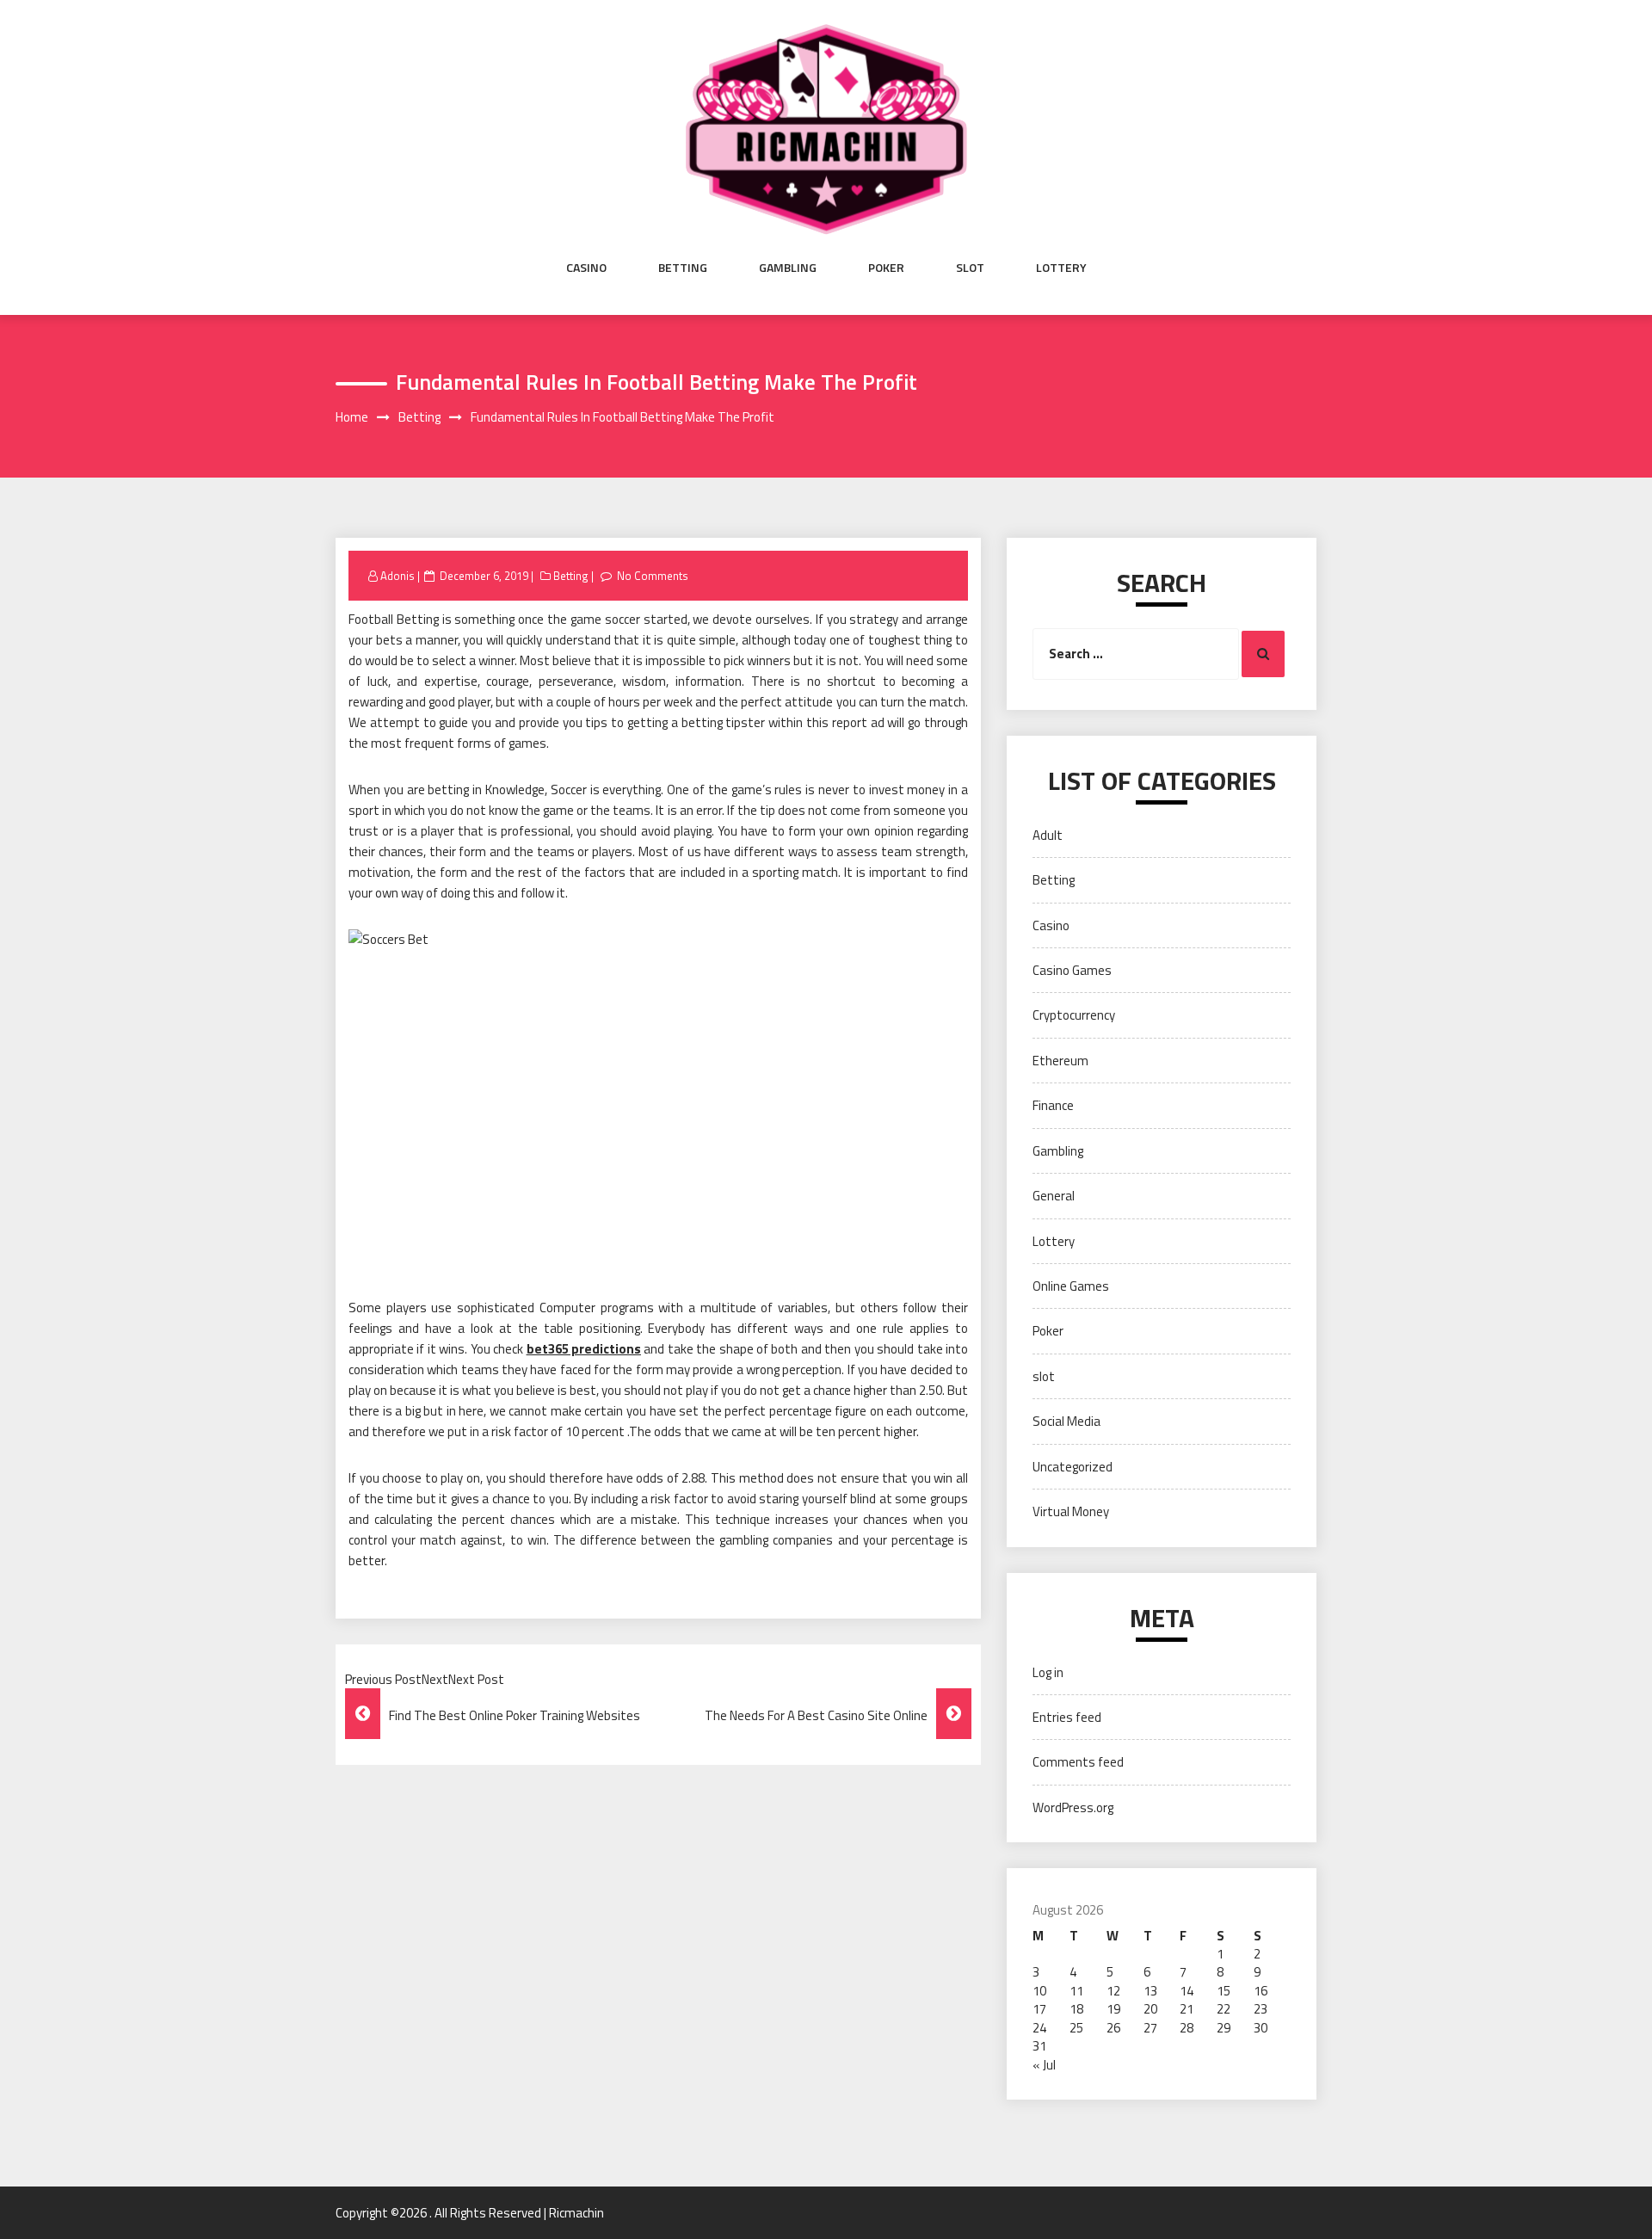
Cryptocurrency (1074, 1015)
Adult (1048, 835)
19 (1113, 2009)
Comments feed (1078, 1762)
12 (1113, 1991)
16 (1261, 1991)
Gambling (788, 268)
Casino (586, 268)
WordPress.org (1073, 1807)
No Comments (653, 576)
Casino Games (1072, 970)
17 (1039, 2009)
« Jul (1044, 2065)
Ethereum (1060, 1061)
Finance (1053, 1105)
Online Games (1071, 1286)
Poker (886, 268)
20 (1150, 2009)
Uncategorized (1073, 1467)
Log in (1048, 1672)
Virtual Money (1071, 1511)
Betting (683, 268)
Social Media (1066, 1421)
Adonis (398, 576)
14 (1187, 1991)
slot (970, 268)
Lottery (1061, 268)
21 (1187, 2009)
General (1054, 1196)
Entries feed (1067, 1717)
